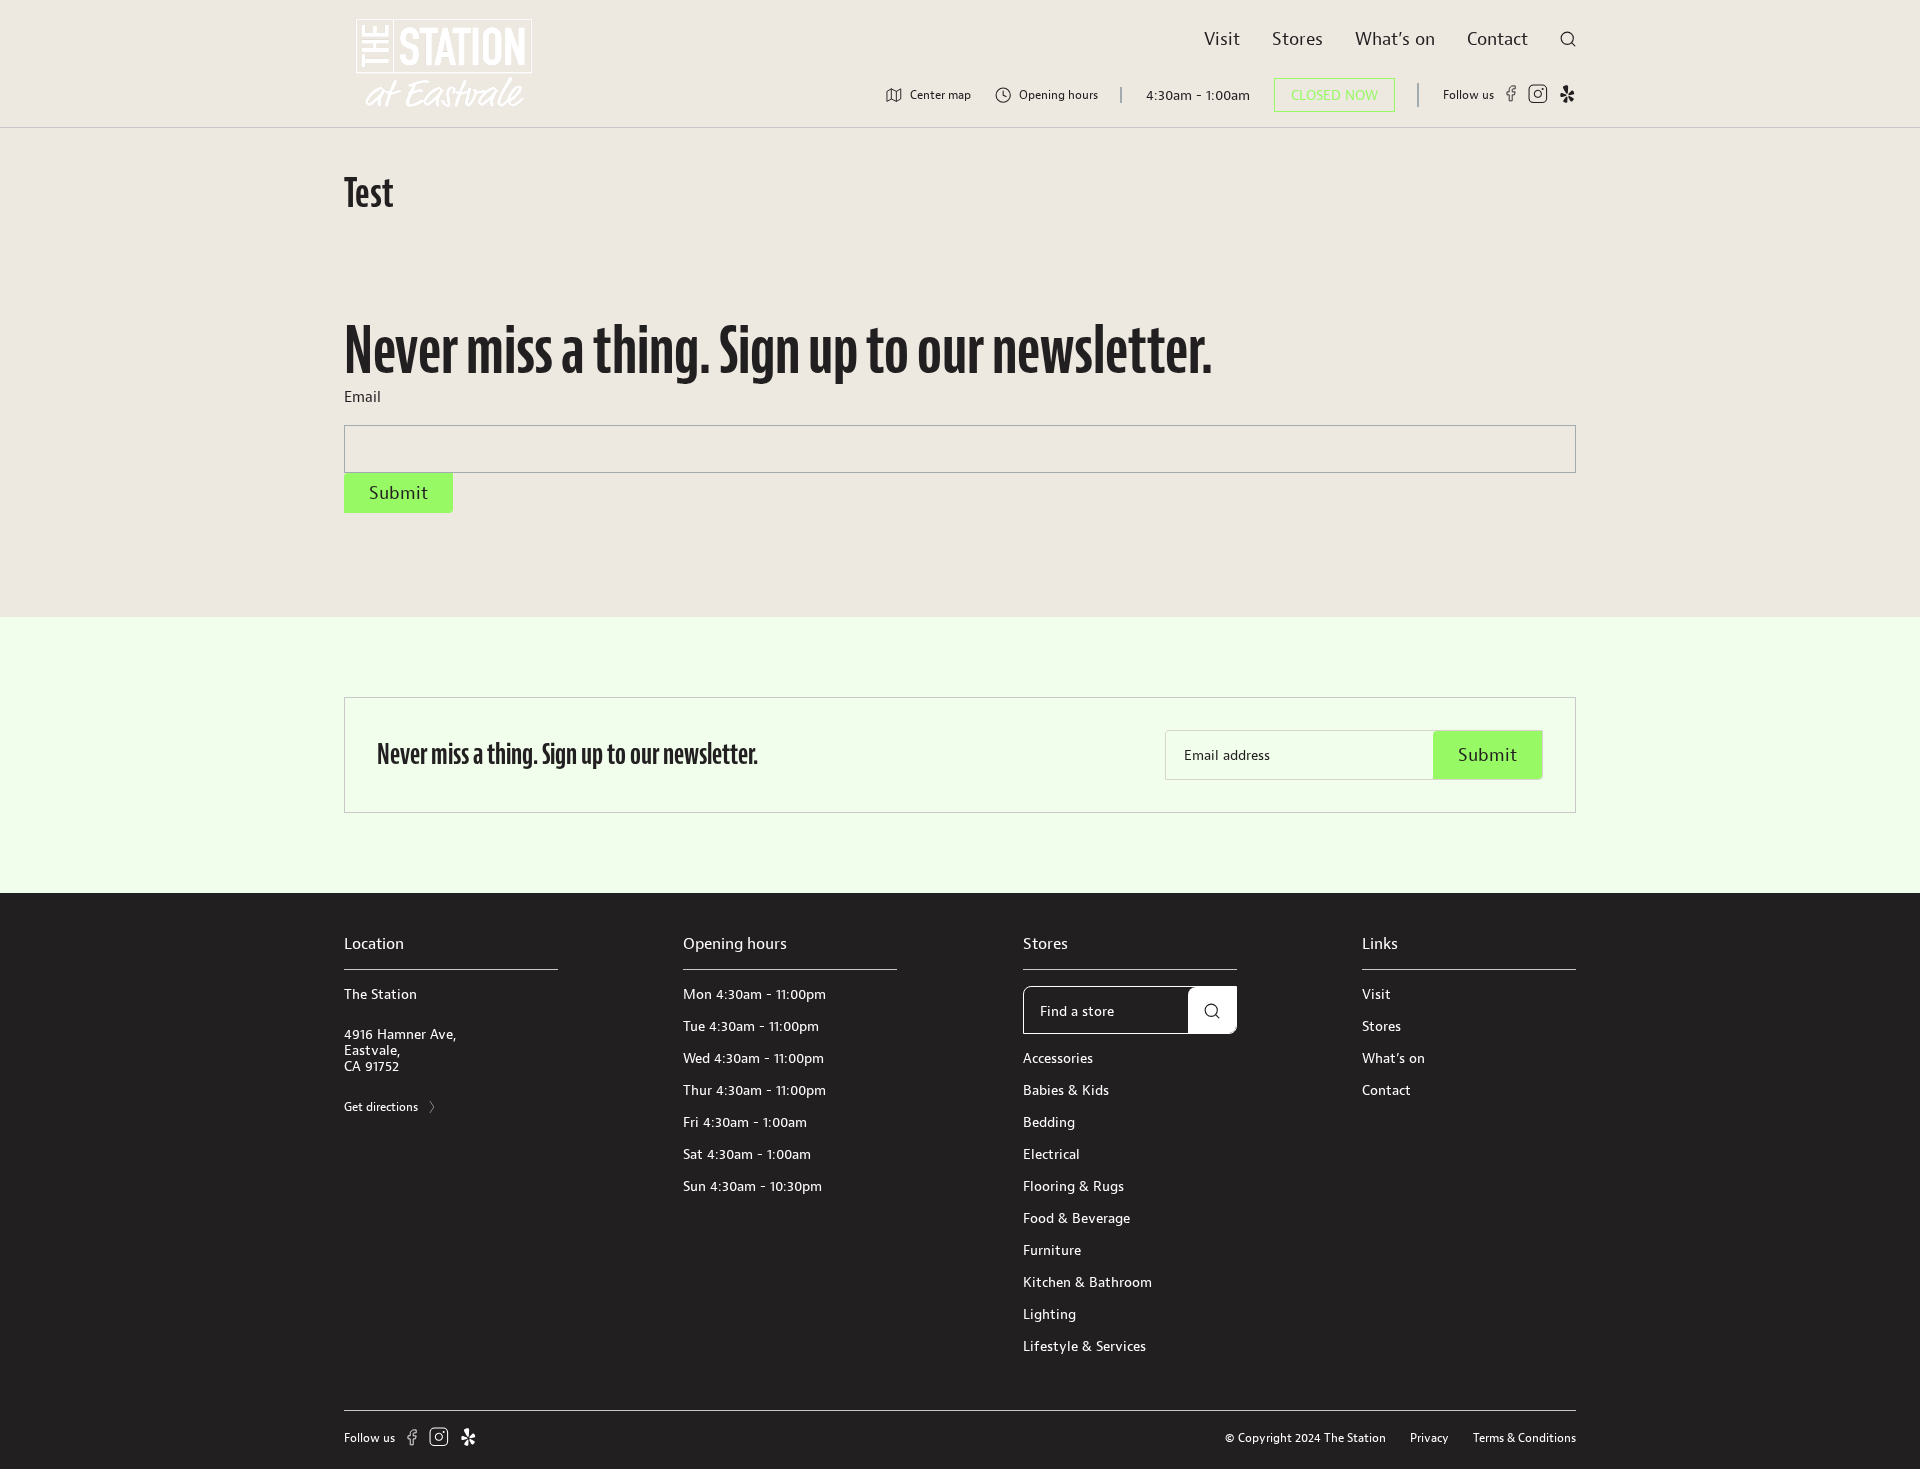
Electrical (1051, 1154)
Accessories (1058, 1058)
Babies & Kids (1066, 1090)
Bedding (1049, 1122)
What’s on (1395, 38)
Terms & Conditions (1524, 1437)
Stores (1297, 38)
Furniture (1052, 1250)
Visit (1222, 38)
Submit (398, 492)
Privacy (1429, 1437)
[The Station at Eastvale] (444, 63)
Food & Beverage (1076, 1218)
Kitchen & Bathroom (1087, 1282)
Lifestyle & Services (1084, 1346)
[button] (1212, 1011)
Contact (1497, 38)
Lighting (1049, 1314)
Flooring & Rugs (1073, 1186)
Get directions (381, 1107)
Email (362, 396)
